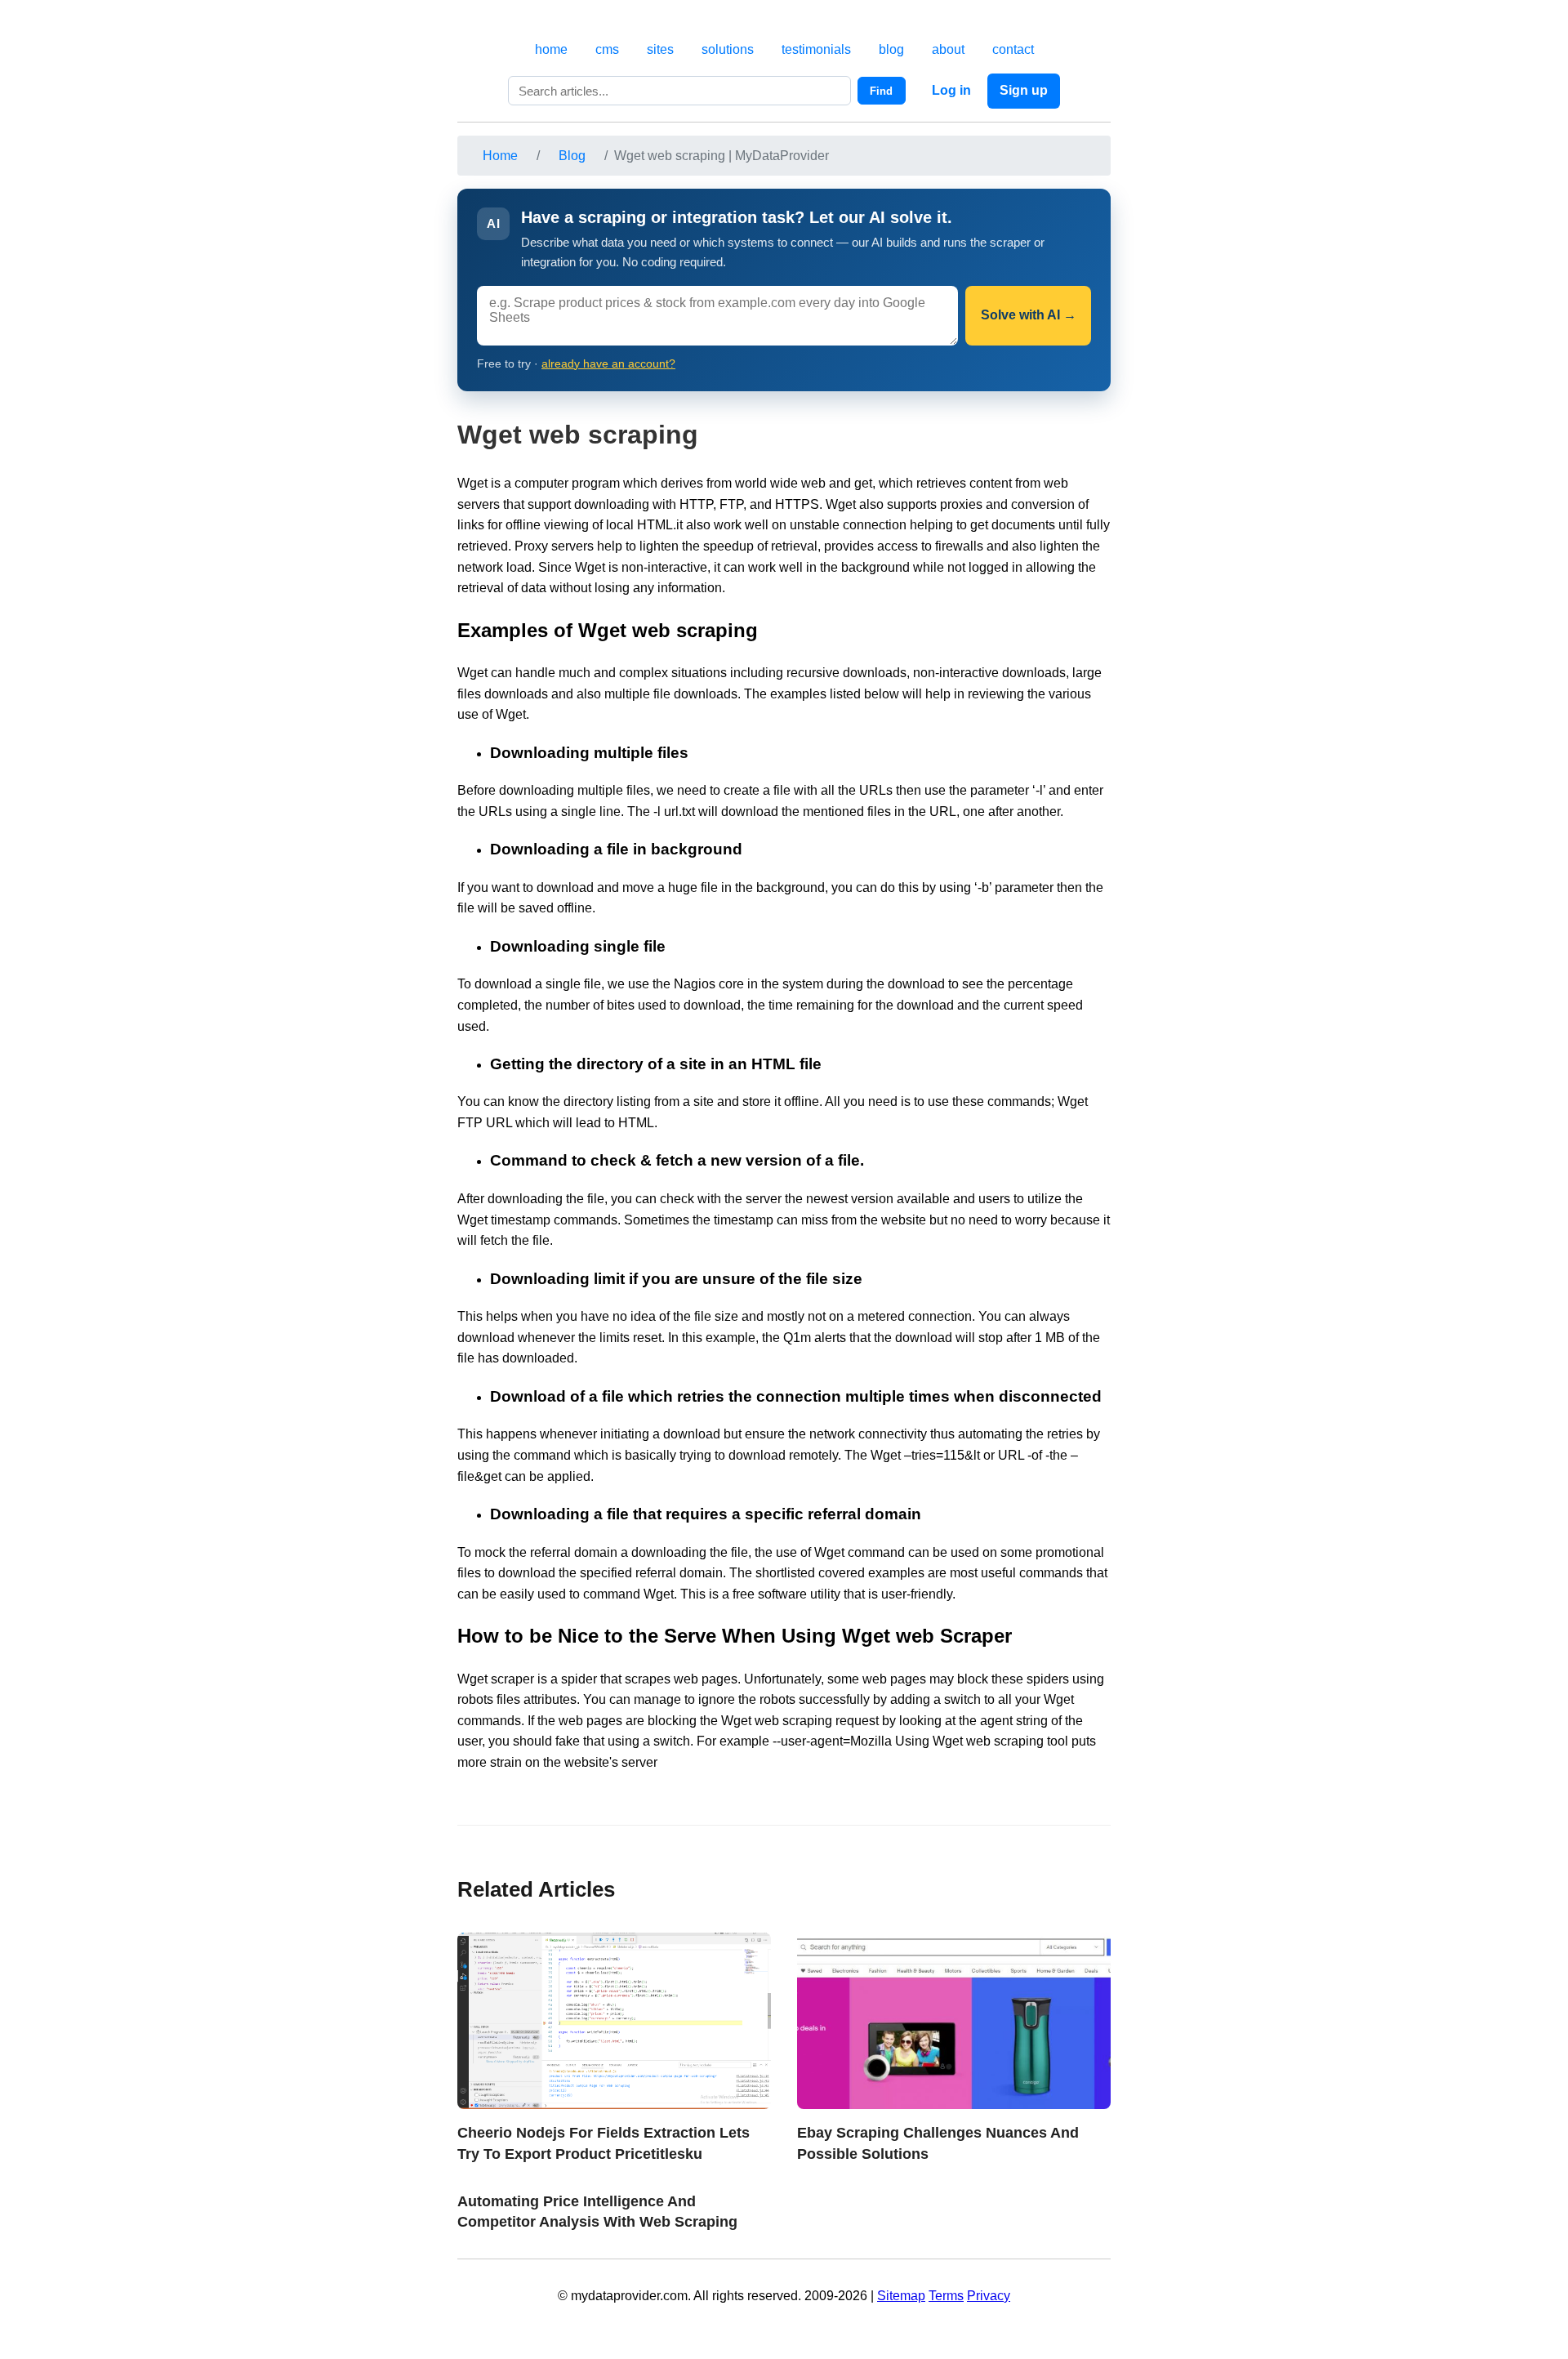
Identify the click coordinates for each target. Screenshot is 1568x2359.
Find (881, 91)
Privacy (989, 2296)
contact (1013, 49)
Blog (572, 156)
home (551, 49)
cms (607, 49)
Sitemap (901, 2296)
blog (891, 49)
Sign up (1024, 90)
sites (660, 49)
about (948, 49)
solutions (728, 49)
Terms (946, 2296)
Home (500, 156)
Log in (951, 90)
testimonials (816, 49)
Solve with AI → (1029, 315)
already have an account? (608, 364)
